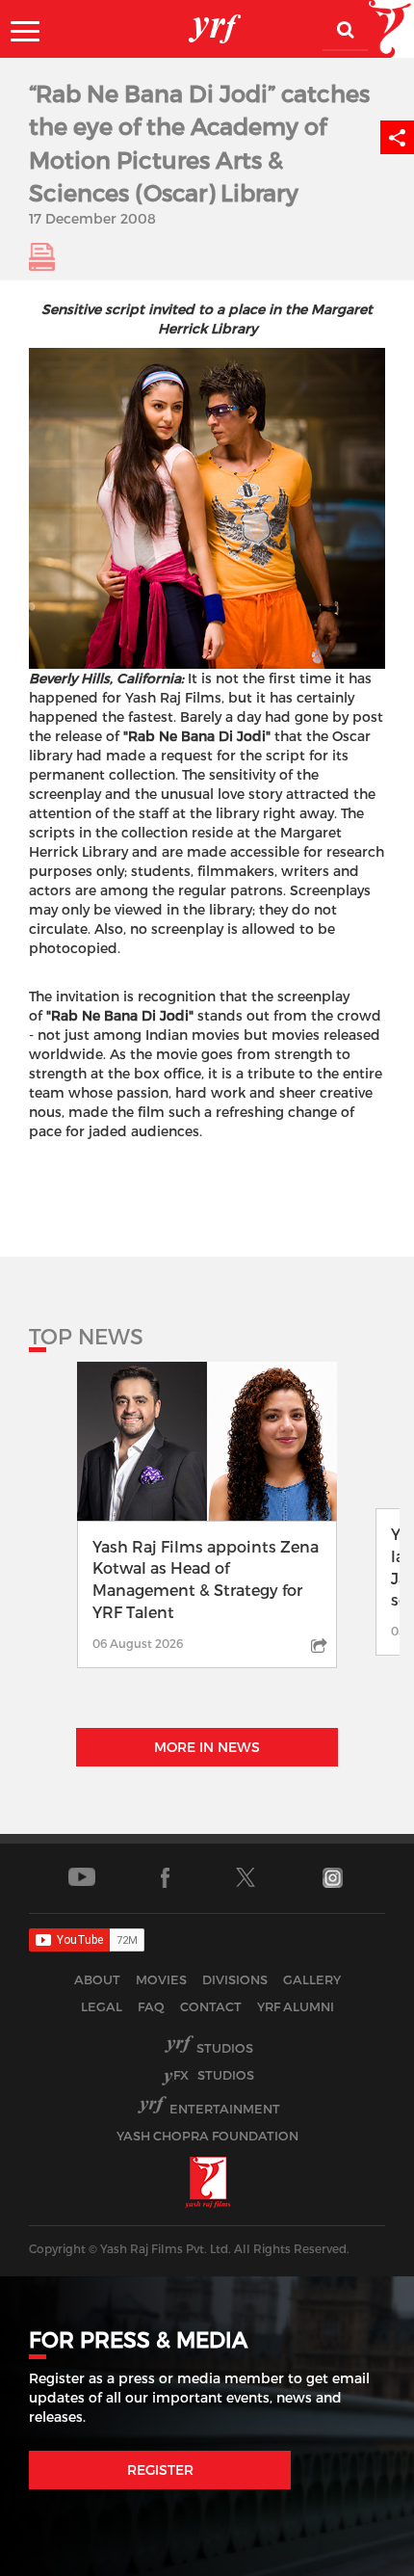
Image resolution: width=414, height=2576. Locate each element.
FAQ (151, 2006)
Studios (225, 2048)
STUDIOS (214, 2075)
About (97, 1979)
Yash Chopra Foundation (207, 2136)
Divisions (235, 1979)
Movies (161, 1979)
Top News (86, 1336)
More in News (207, 1747)
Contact (211, 2006)
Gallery (312, 1979)
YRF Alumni (296, 2006)
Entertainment (225, 2109)
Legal (102, 2006)
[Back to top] (353, 2556)
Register (160, 2470)
